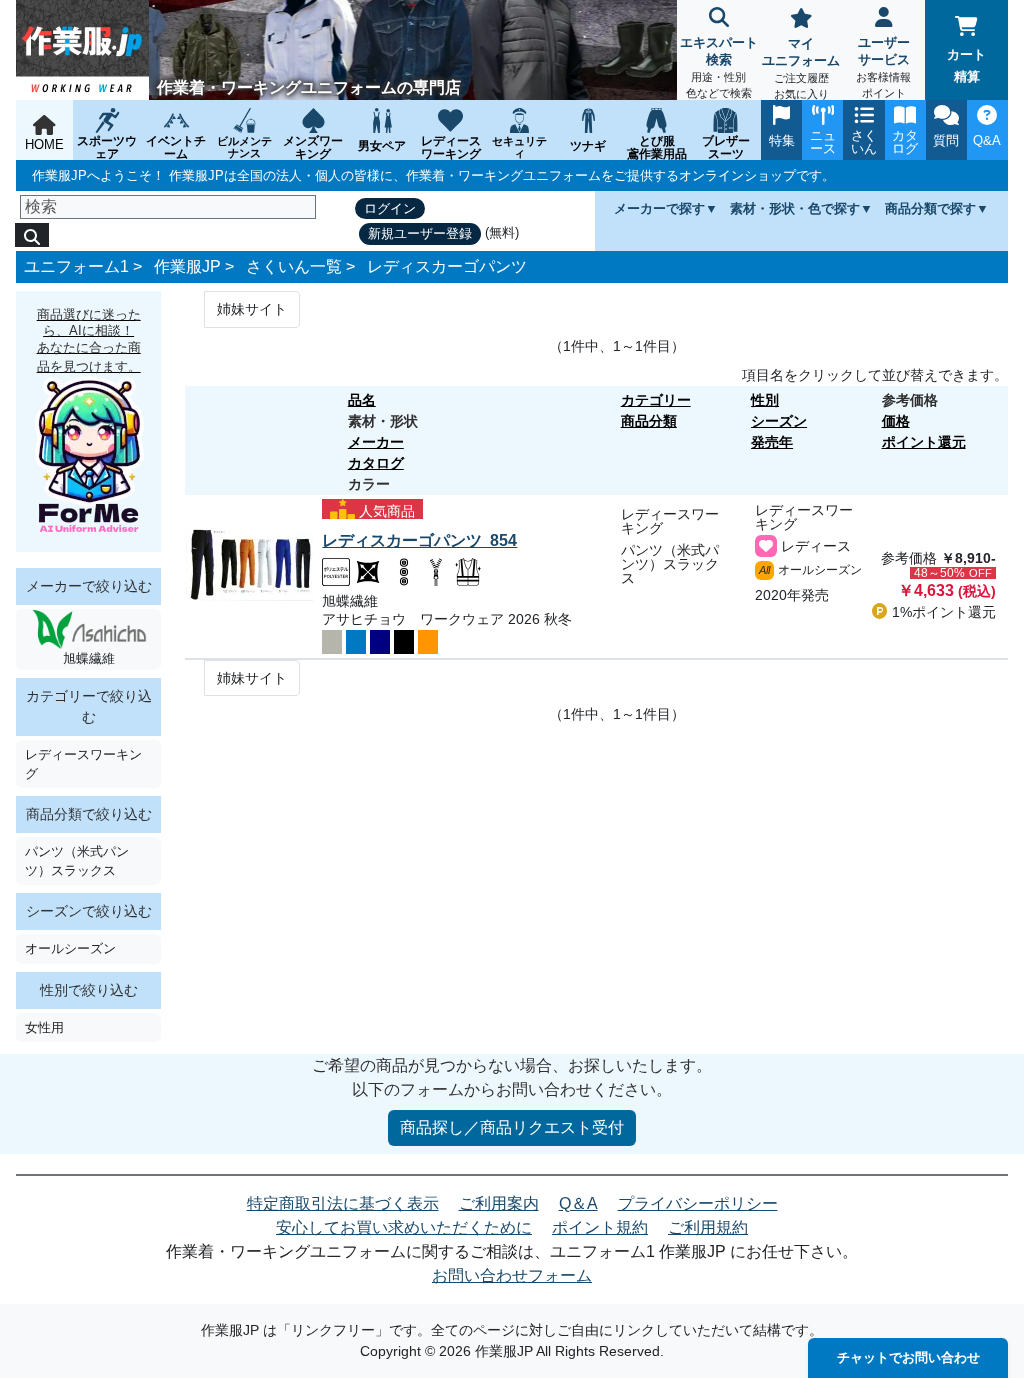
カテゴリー (656, 400)
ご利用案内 (499, 1203)
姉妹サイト (252, 309)
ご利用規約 (708, 1227)
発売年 (772, 442)
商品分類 (649, 421)
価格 (896, 421)
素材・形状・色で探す (795, 208)
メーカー (376, 442)
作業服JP (187, 266)
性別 (765, 400)
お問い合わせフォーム (512, 1275)
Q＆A (578, 1203)
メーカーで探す (659, 208)
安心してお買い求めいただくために (404, 1227)
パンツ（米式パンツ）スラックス (77, 861)
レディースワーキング (83, 764)
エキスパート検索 (719, 67)
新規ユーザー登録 (420, 233)
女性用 (44, 1027)
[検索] (32, 235)
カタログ (376, 463)
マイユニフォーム (801, 68)
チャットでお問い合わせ (908, 1357)
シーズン (779, 421)
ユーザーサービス (883, 67)
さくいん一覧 (294, 266)
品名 (362, 400)
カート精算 (966, 65)
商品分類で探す (930, 208)
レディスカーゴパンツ (447, 266)
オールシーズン (70, 948)
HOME (44, 144)
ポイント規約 (600, 1227)
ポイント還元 (924, 442)
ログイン (390, 208)
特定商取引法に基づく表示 (343, 1203)
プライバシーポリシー (698, 1203)
